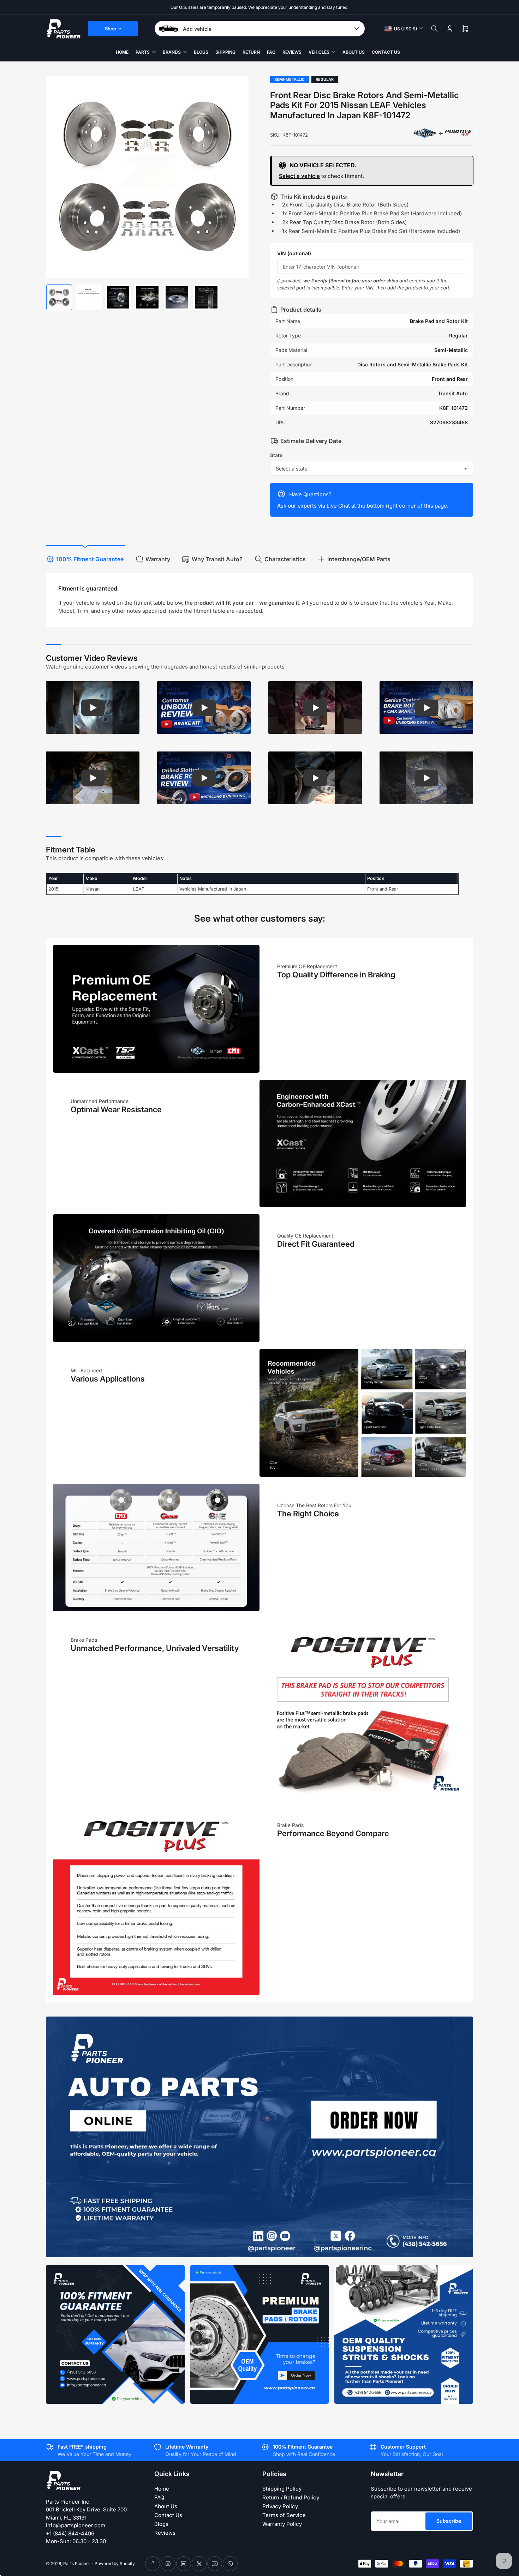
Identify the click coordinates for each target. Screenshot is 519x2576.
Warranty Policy (282, 2524)
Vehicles (319, 52)
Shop (111, 29)
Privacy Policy (280, 2506)
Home (122, 52)
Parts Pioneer (77, 2563)
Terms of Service (284, 2515)
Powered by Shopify (115, 2563)
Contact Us (386, 52)
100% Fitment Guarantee (90, 559)
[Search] (434, 29)
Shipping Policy (282, 2489)
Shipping (225, 52)
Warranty (158, 559)
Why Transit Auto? (217, 559)
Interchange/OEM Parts (359, 559)
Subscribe (449, 2521)
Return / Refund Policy (291, 2497)
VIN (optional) (294, 253)
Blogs (201, 52)
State (276, 455)
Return (251, 52)
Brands (172, 52)
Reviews (292, 52)
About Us (354, 52)
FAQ (271, 52)
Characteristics (285, 559)
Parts (143, 52)
